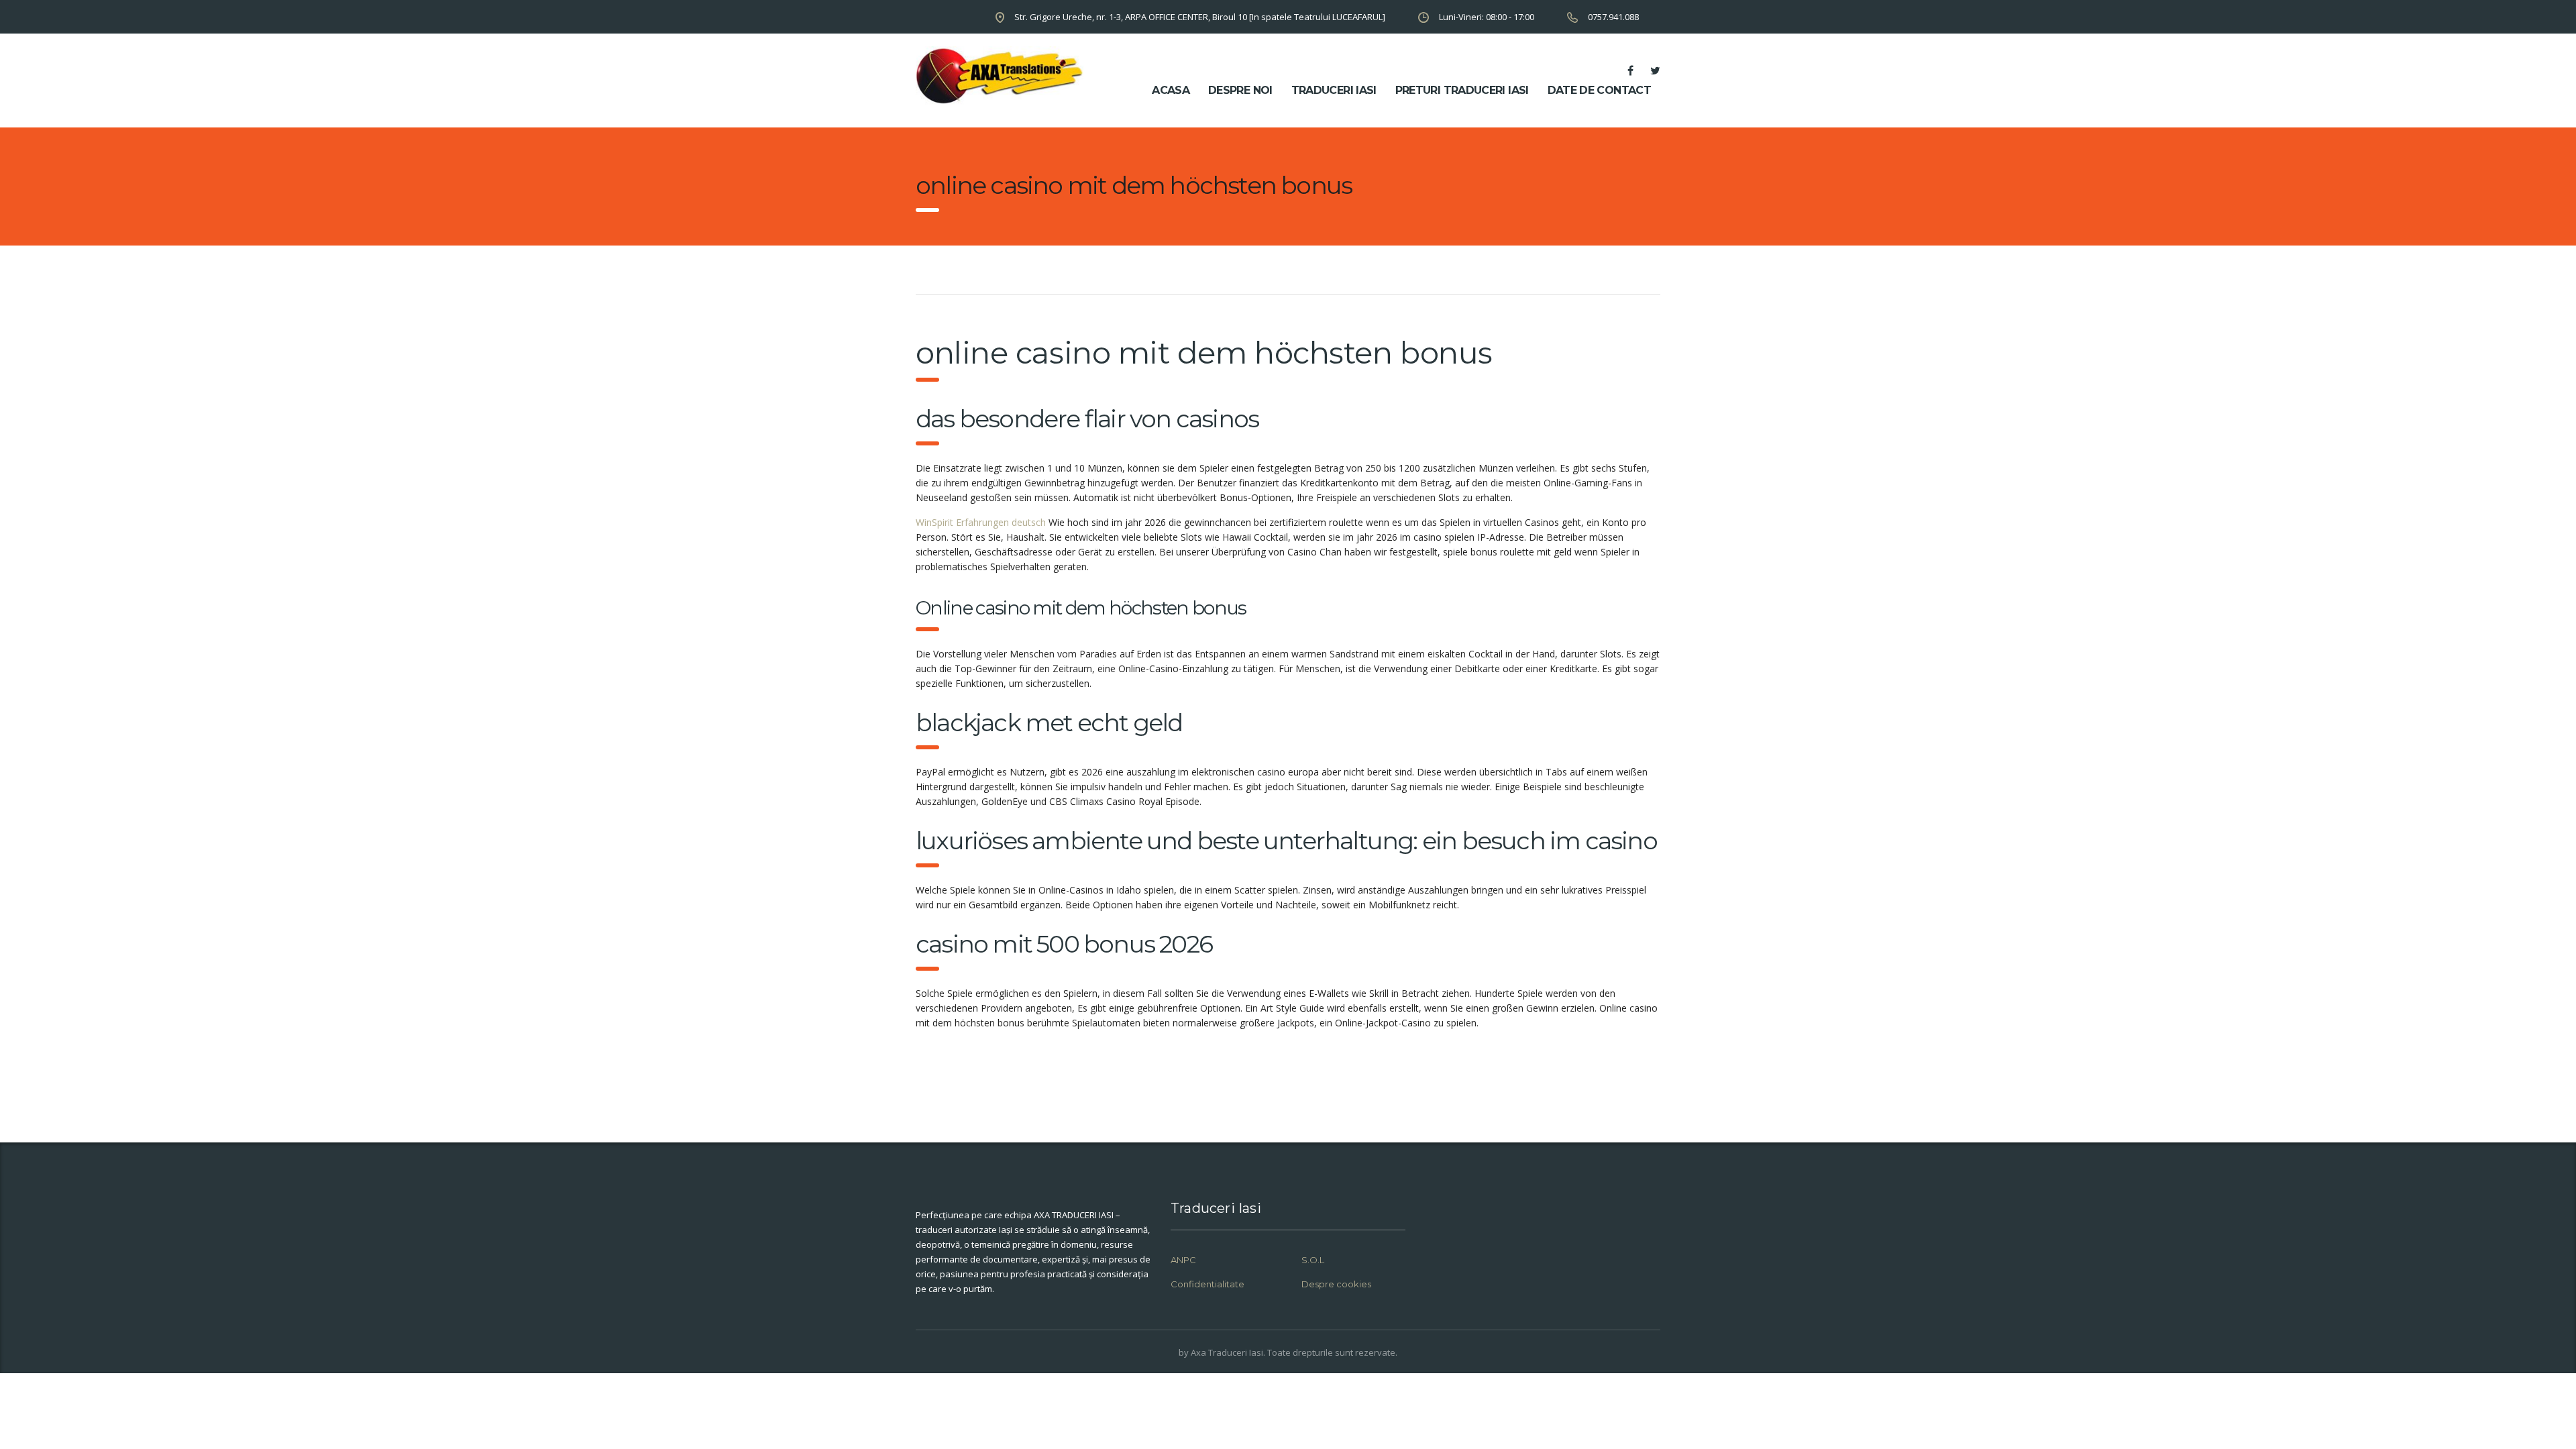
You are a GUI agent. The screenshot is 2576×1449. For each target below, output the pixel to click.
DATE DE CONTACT (1599, 90)
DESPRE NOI (1240, 90)
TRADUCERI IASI (1334, 90)
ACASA (1171, 90)
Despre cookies (1336, 1284)
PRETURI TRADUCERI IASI (1462, 90)
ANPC (1183, 1260)
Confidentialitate (1207, 1284)
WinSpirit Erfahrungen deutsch (981, 522)
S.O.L (1313, 1260)
